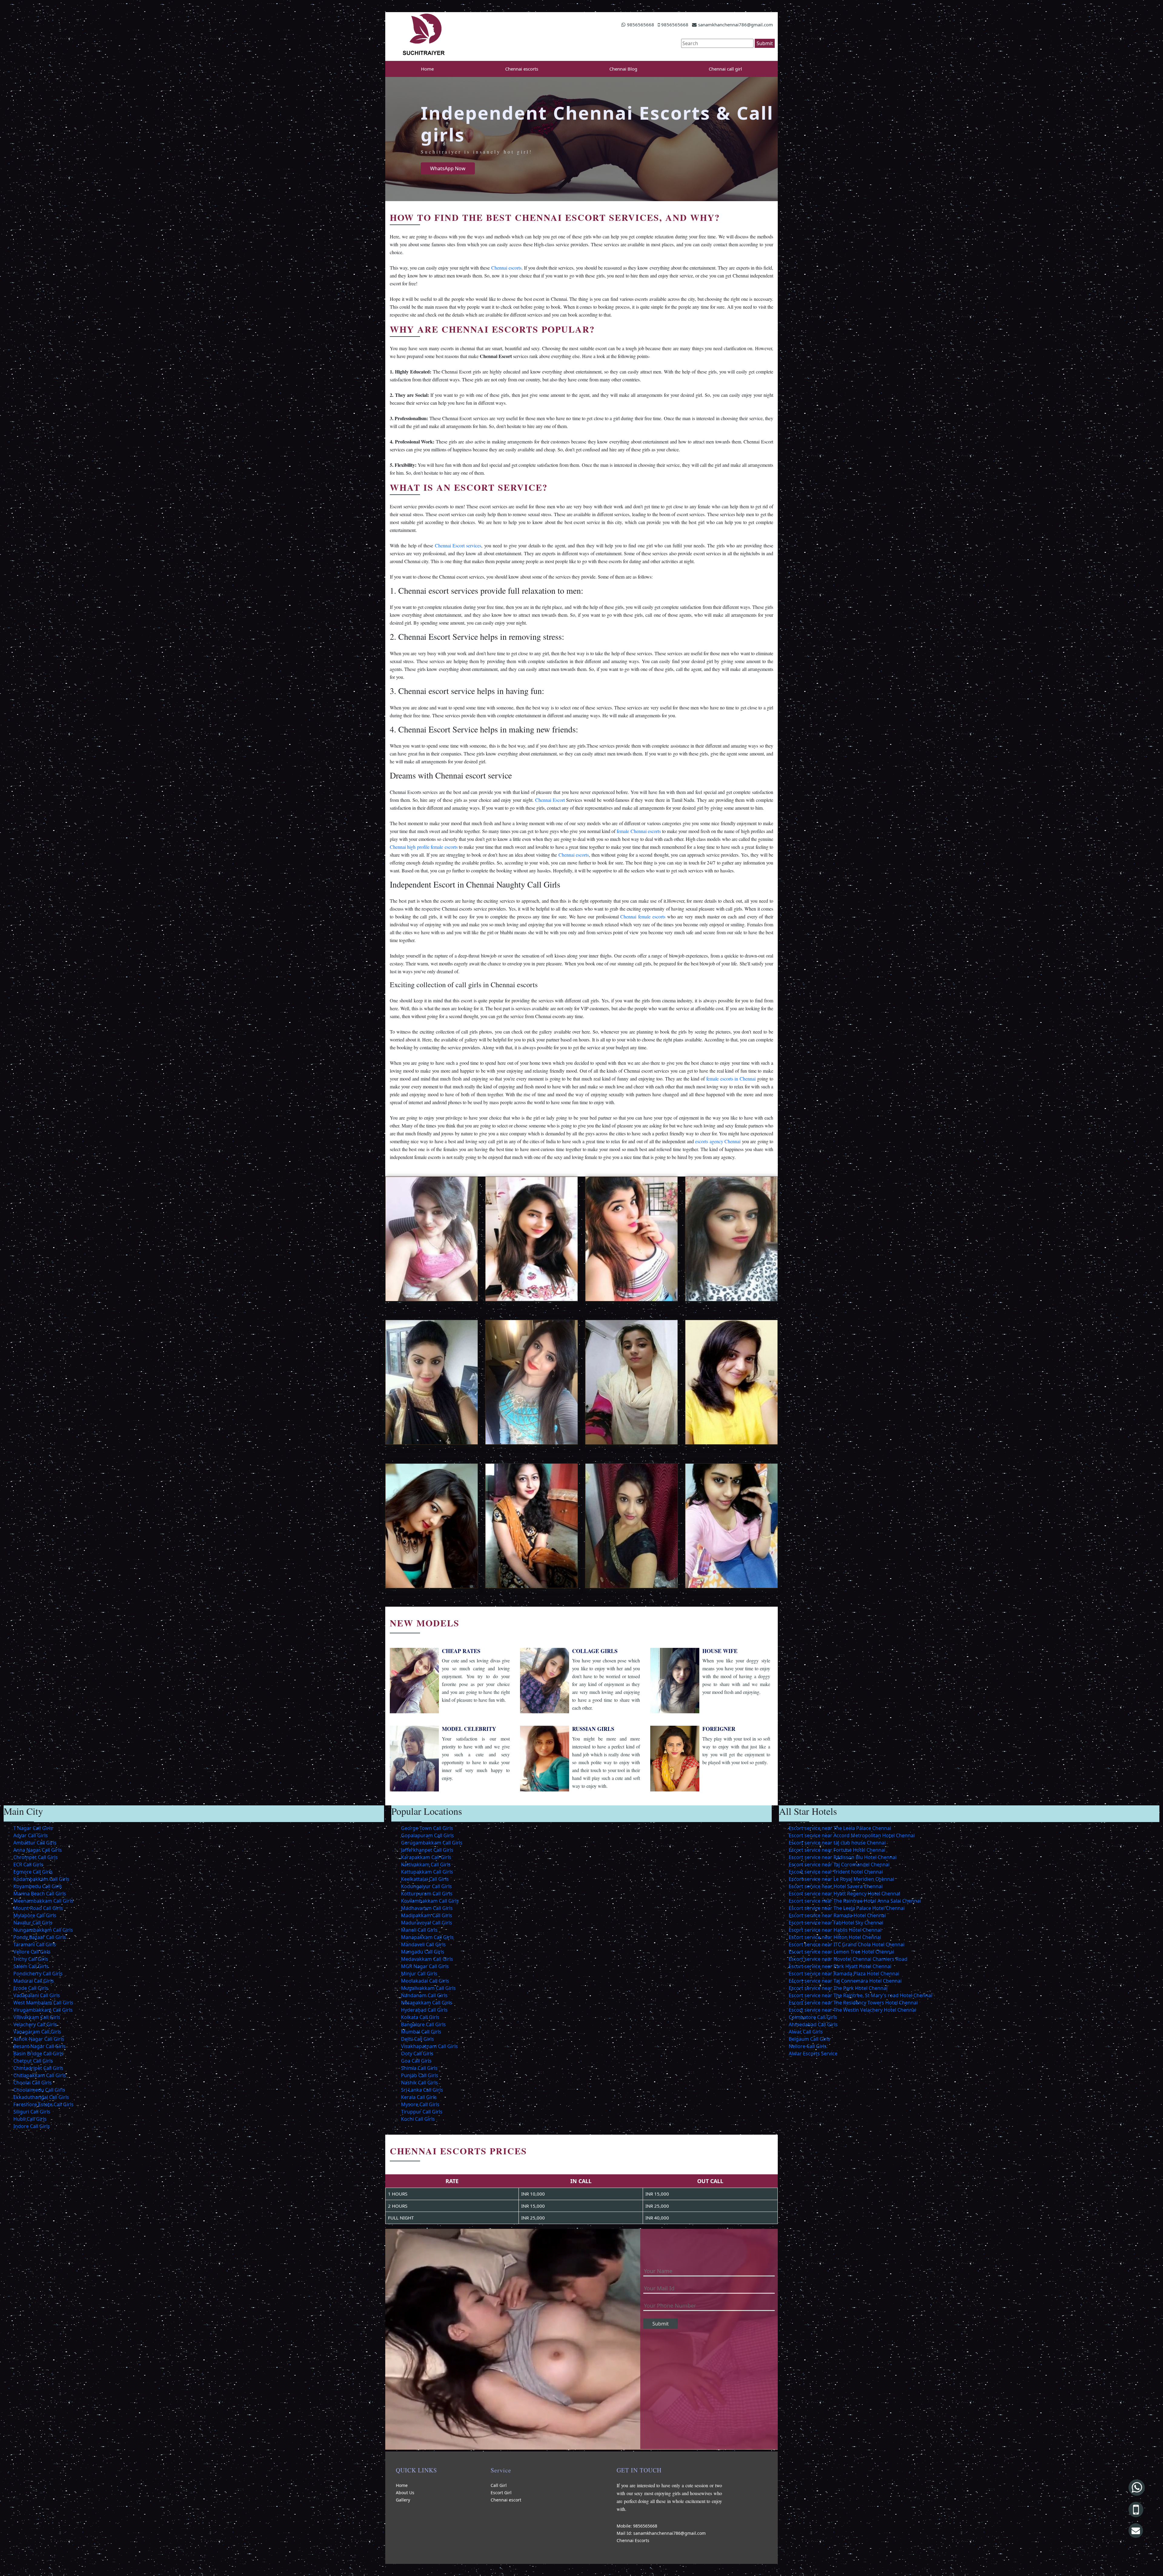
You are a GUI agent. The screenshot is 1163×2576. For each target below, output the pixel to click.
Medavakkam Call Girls (427, 1959)
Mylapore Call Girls (35, 1915)
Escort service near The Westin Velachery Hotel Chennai (852, 2010)
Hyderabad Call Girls (424, 2010)
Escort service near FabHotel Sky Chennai (836, 1923)
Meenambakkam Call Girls (43, 1901)
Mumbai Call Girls (421, 2032)
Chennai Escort (550, 800)
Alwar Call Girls (806, 2032)
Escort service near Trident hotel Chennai (836, 1872)
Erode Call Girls (31, 1988)
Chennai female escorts (643, 916)
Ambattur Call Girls (35, 1843)
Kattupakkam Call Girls (427, 1872)
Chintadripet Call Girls (38, 2068)
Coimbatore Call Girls (813, 2017)
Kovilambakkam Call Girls (430, 1901)
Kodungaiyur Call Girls (426, 1886)
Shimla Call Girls (419, 2068)
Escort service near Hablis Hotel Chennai (835, 1930)
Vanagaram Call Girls (37, 2032)
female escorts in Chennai (731, 1079)
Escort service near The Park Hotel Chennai (838, 1988)
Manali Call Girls (419, 1930)
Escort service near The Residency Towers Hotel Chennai (853, 2003)
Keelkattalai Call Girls (425, 1879)
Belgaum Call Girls (809, 2039)
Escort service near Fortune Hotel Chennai (837, 1850)
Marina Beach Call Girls (40, 1894)
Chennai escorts (522, 69)
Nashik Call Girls (419, 2083)
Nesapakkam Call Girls (427, 2003)
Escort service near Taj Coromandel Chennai (839, 1864)
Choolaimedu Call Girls (39, 2090)
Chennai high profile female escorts (424, 847)
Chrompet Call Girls (36, 1857)
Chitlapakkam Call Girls (40, 2075)
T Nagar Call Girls (33, 1828)
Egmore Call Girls (33, 1872)
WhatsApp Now (448, 168)
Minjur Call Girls (419, 1973)
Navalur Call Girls (33, 1923)
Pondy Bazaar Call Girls (40, 1937)
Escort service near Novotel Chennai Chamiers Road (848, 1959)
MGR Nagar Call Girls (425, 1966)
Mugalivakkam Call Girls (428, 1988)
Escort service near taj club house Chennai (837, 1843)
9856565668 (641, 25)
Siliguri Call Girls (32, 2112)
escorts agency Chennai (718, 1141)
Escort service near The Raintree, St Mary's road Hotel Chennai (860, 1995)
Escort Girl (501, 2493)
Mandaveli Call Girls (423, 1944)
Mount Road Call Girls (38, 1908)
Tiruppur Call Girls (422, 2112)
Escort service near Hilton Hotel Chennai (835, 1937)
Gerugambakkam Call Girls (432, 1843)
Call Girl (499, 2485)
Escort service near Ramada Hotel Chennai (837, 1915)
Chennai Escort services (458, 545)
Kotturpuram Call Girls (427, 1894)
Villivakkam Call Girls (37, 2017)
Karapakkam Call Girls (426, 1857)
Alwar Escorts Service (813, 2053)
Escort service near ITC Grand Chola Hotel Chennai (847, 1944)
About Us (405, 2493)
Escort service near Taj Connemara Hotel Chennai (845, 1981)
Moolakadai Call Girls (425, 1981)
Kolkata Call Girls (420, 2017)
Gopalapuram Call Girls (427, 1835)
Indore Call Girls (32, 2126)
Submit (765, 43)
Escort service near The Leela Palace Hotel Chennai (847, 1908)
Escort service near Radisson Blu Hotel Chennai (843, 1857)
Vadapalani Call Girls (37, 1995)
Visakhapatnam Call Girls (429, 2046)
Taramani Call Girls (35, 1944)
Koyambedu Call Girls (38, 1886)
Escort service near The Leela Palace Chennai (840, 1828)
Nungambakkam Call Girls (43, 1930)
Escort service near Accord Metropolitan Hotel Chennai (852, 1835)
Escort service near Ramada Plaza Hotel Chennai (844, 1973)
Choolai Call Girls (33, 2083)
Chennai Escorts (633, 2540)
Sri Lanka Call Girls (422, 2090)
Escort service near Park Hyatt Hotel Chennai (840, 1966)
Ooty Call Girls (417, 2053)
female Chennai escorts (639, 831)
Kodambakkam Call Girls (41, 1879)
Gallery (403, 2500)
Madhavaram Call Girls (427, 1908)
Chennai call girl (725, 69)
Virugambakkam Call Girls (43, 2010)
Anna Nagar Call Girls (38, 1850)
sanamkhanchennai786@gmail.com (736, 25)
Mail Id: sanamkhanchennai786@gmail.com (661, 2533)
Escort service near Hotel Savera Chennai (836, 1886)
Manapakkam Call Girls (427, 1937)
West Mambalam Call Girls (43, 2003)
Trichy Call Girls (31, 1959)
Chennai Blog (623, 69)
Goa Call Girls (416, 2061)
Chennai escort (506, 2500)
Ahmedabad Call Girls (813, 2024)
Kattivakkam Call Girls (426, 1864)
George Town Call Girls (427, 1828)
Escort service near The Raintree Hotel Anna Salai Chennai (855, 1901)
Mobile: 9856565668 (637, 2526)
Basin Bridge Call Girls (38, 2053)
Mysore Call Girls (420, 2104)
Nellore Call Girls (808, 2046)
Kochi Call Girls (418, 2119)
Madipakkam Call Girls (427, 1915)
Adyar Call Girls (31, 1835)
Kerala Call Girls (419, 2097)
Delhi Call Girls (417, 2039)
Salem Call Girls (31, 1966)
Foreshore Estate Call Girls (43, 2104)
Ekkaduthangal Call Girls (41, 2097)
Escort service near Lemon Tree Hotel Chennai (841, 1952)
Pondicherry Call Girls (38, 1973)
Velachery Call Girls (35, 2024)
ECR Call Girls (28, 1864)
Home (427, 69)
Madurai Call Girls (34, 1981)
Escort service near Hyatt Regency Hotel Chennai (844, 1894)
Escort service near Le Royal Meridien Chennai (841, 1879)
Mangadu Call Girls (423, 1952)
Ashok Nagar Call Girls (39, 2039)
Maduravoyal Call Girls (427, 1923)
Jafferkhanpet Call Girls (427, 1850)
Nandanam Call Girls (424, 1995)
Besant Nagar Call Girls (40, 2046)
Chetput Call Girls (33, 2061)
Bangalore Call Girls (423, 2024)
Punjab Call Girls (420, 2075)
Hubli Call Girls (30, 2119)
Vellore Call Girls (32, 1952)
